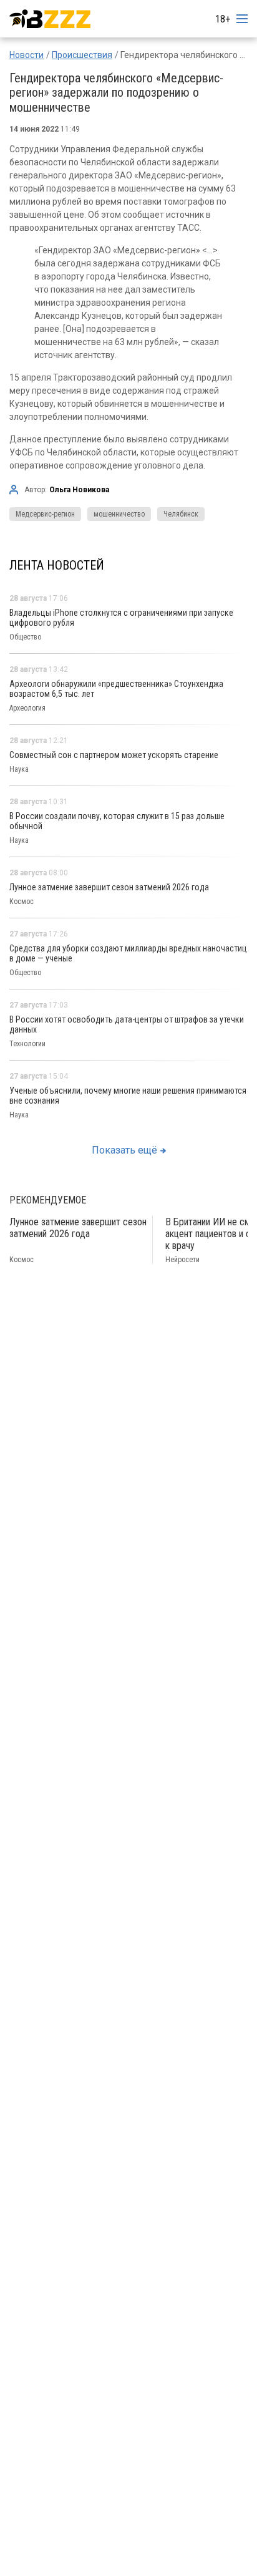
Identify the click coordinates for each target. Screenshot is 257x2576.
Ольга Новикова (79, 490)
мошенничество (119, 514)
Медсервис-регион (45, 514)
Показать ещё (124, 1150)
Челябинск (181, 514)
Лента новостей (57, 565)
